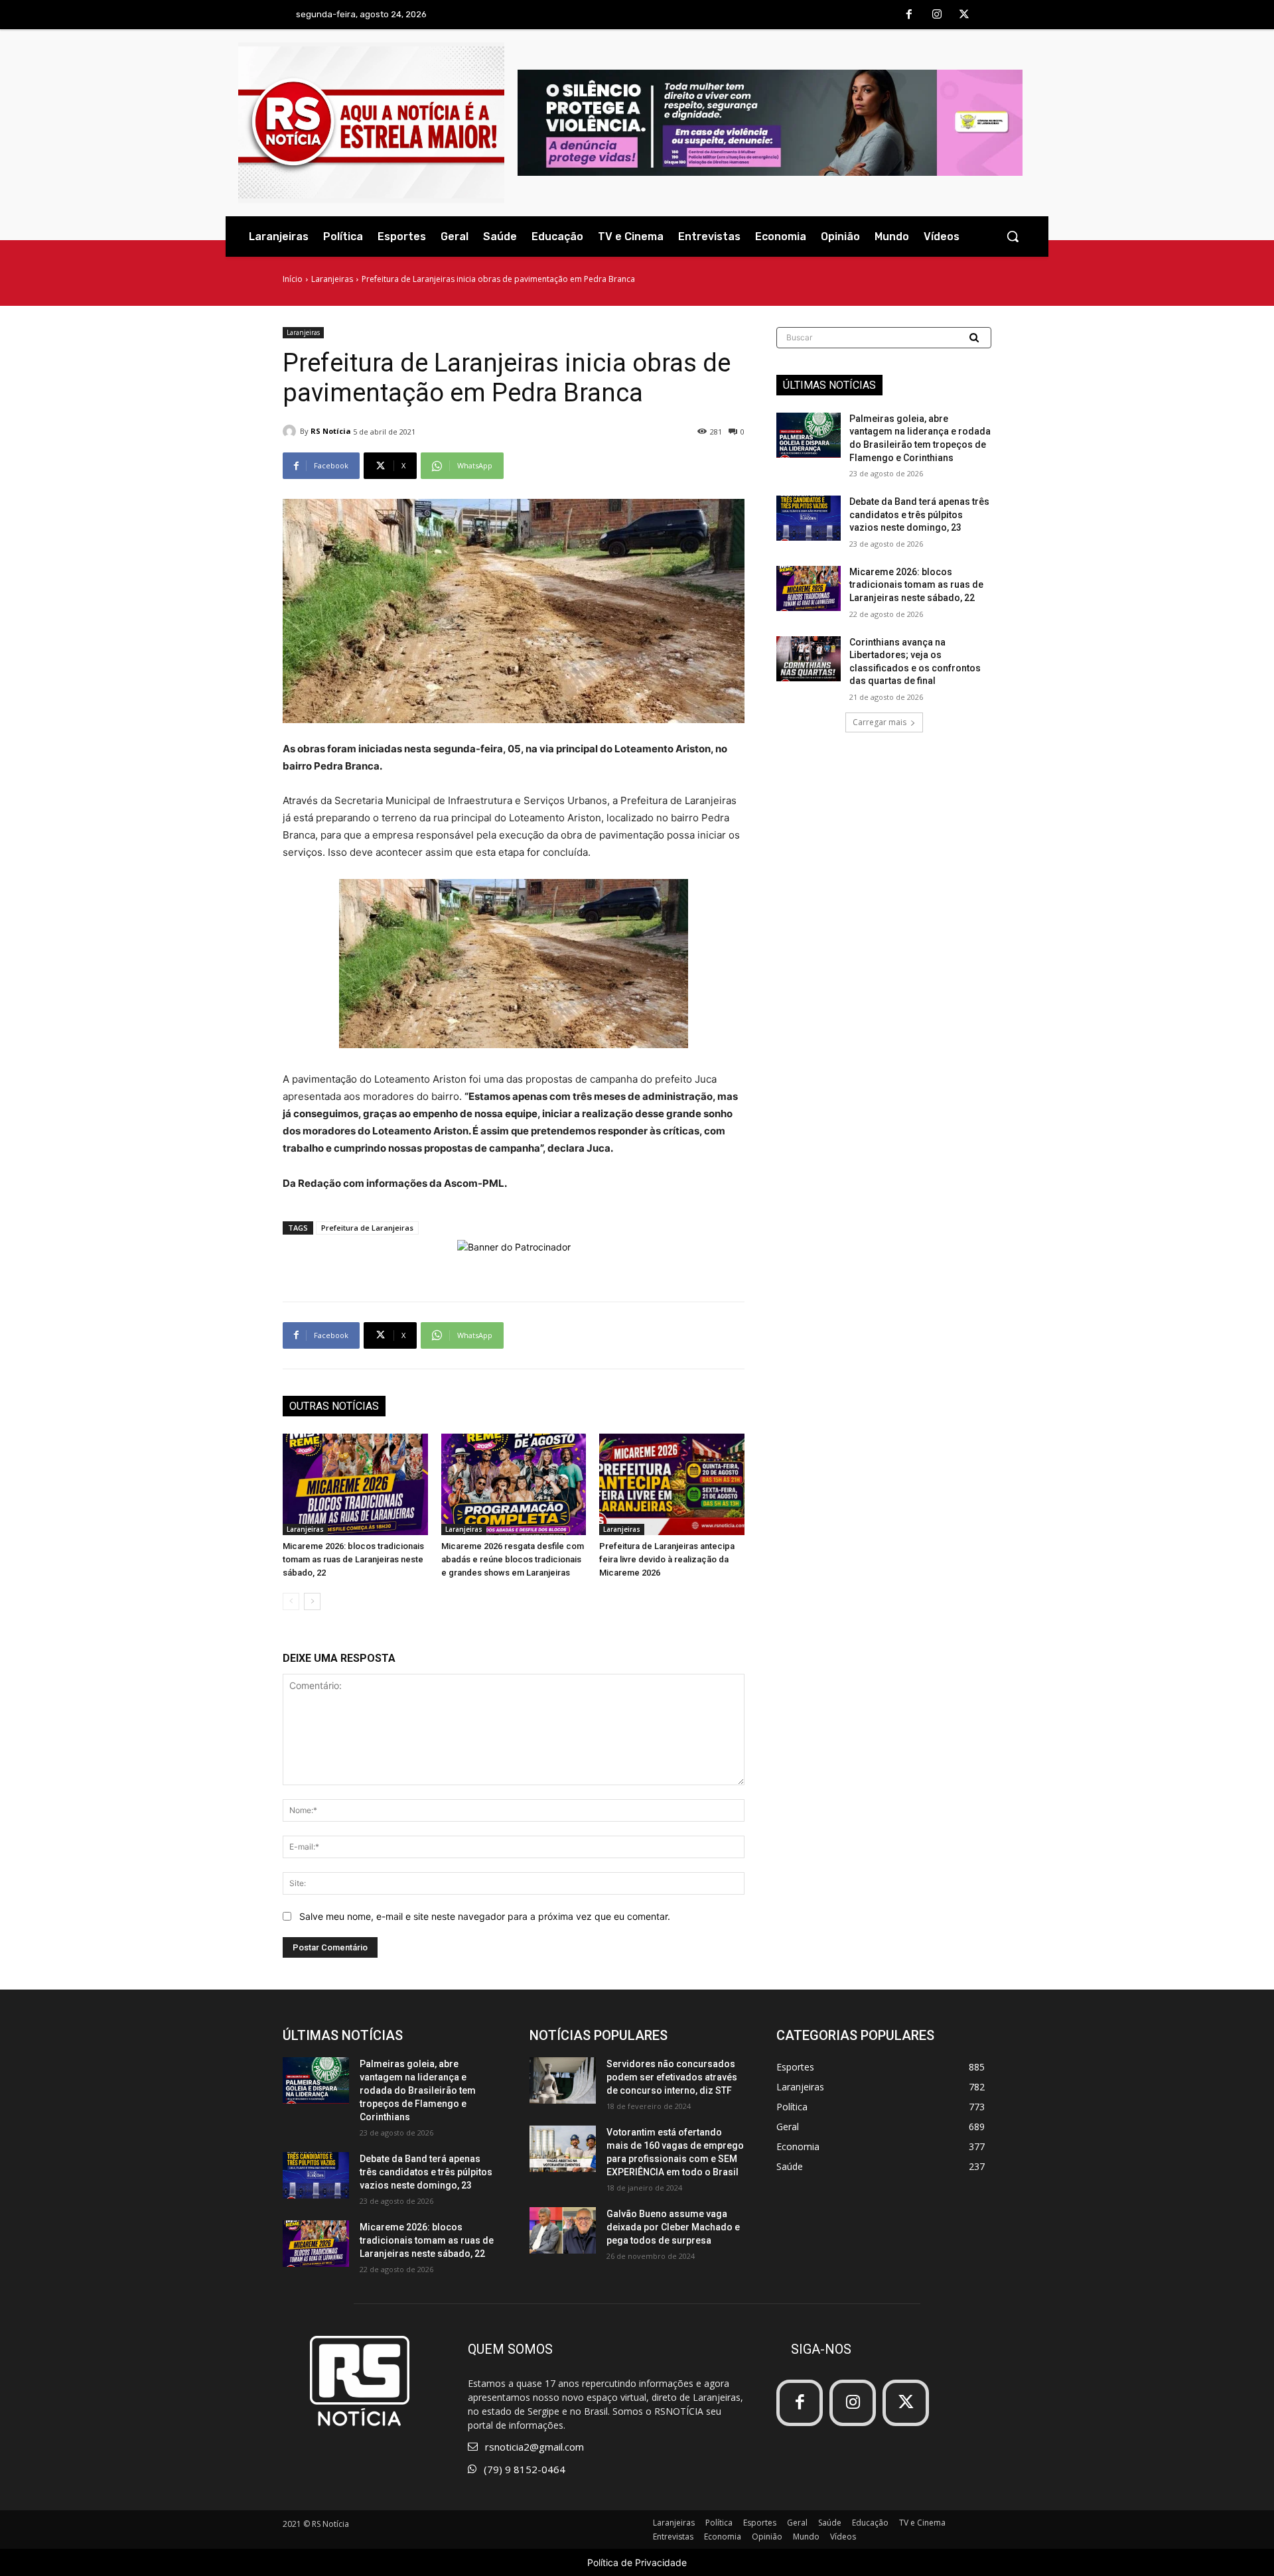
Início (293, 279)
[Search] (975, 338)
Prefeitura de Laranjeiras (367, 1228)
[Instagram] (937, 15)
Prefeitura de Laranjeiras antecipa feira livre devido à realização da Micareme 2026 (667, 1559)
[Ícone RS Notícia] (371, 123)
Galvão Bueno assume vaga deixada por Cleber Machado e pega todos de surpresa (673, 2227)
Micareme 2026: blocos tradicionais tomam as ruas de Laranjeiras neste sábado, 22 (353, 1559)
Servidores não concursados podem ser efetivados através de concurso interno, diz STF (672, 2077)
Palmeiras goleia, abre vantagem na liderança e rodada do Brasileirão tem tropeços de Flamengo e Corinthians (418, 2090)
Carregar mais (880, 722)
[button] (1013, 236)
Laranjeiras (332, 279)
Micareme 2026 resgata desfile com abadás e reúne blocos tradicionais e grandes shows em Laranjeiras (513, 1559)
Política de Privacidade (637, 2562)
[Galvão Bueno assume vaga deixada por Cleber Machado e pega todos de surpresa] (563, 2230)
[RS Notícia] (291, 431)
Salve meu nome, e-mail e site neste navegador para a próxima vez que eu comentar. (485, 1916)
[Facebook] (909, 15)
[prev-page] (291, 1601)
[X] (964, 15)
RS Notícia (331, 431)
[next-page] (312, 1601)
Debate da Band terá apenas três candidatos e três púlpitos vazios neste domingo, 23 (919, 514)
